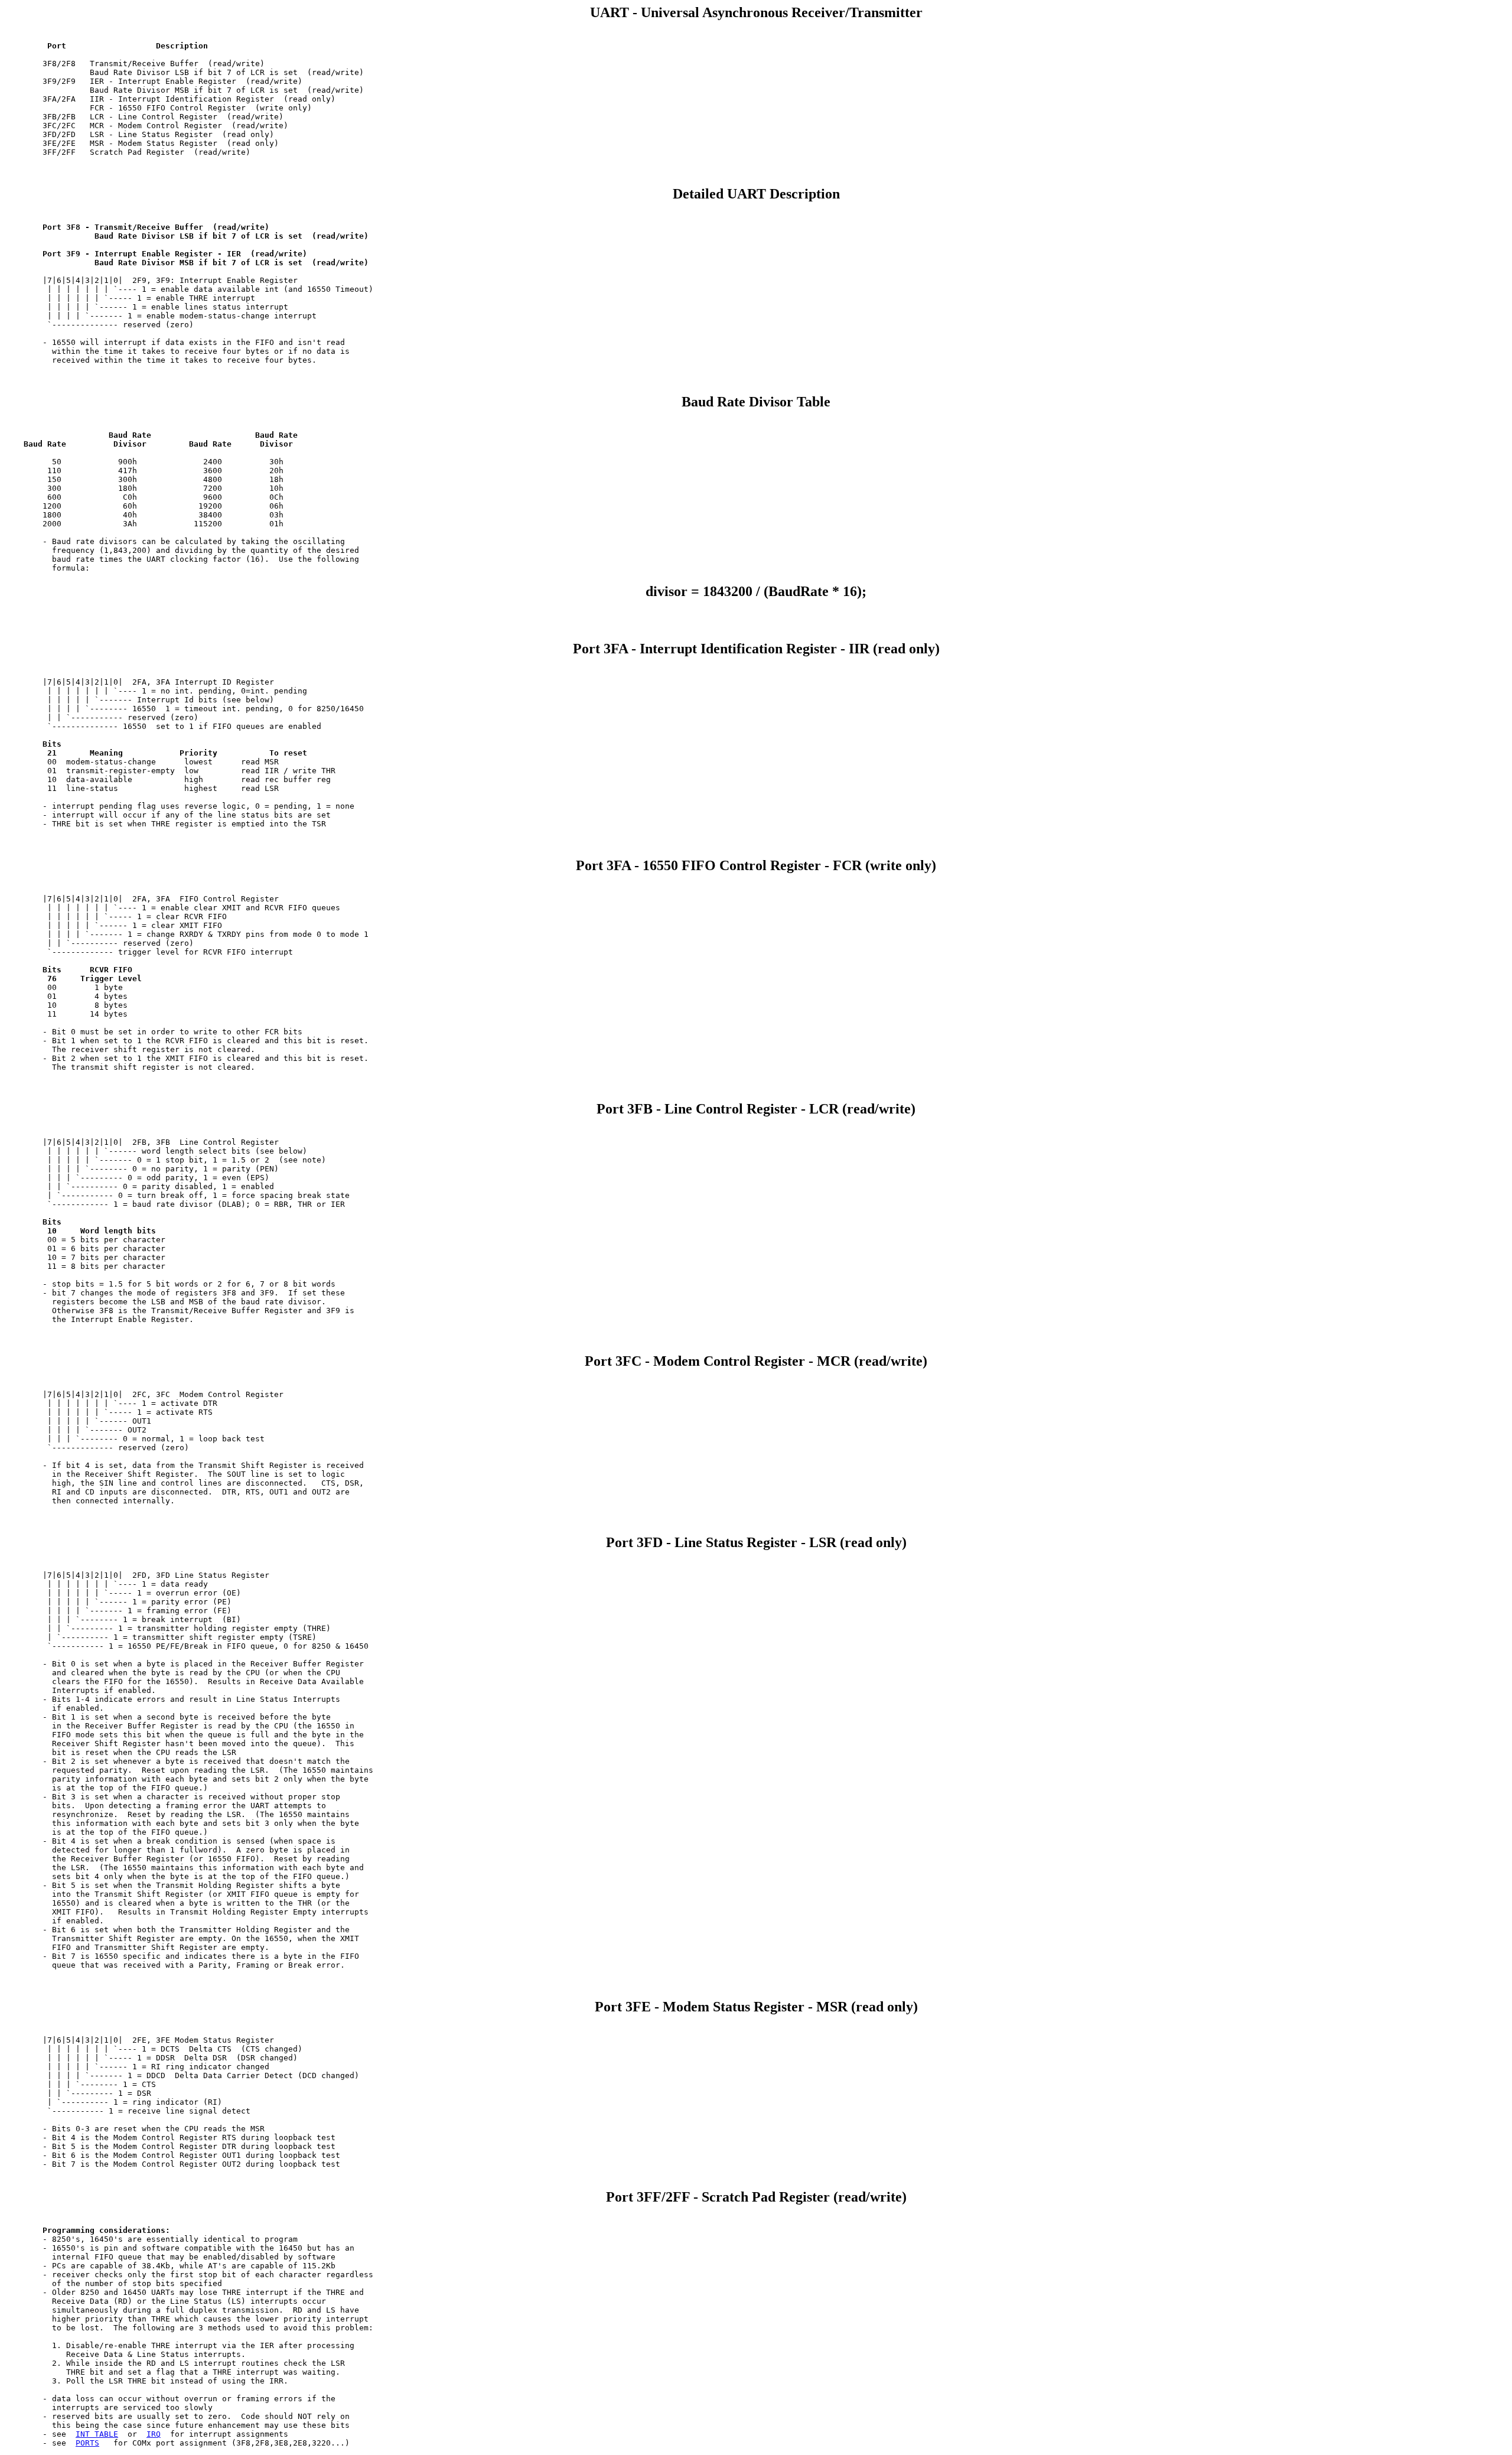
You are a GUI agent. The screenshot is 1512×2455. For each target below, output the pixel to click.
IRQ (154, 2434)
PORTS (87, 2443)
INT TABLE (97, 2434)
